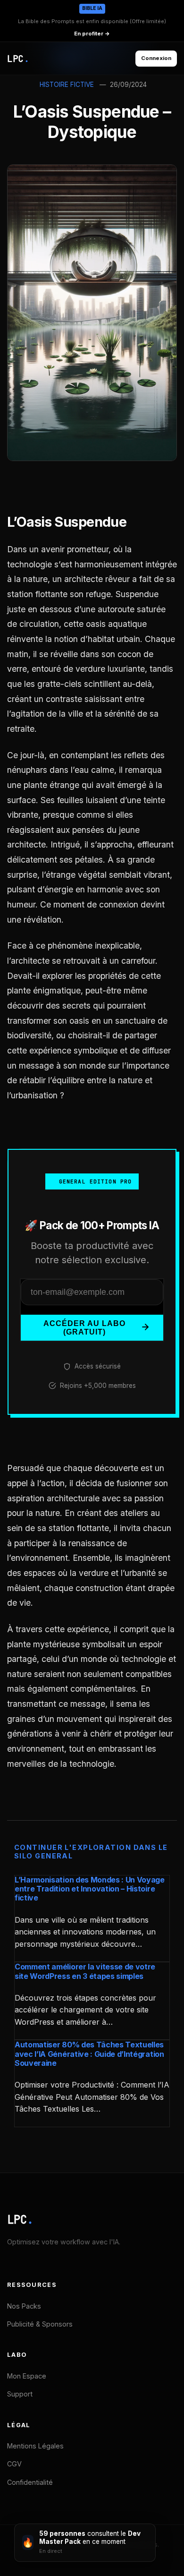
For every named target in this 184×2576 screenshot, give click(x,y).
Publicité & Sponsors (40, 2324)
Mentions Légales (35, 2446)
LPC (20, 2220)
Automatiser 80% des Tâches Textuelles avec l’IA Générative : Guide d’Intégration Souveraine (89, 2054)
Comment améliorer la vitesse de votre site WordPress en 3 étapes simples (85, 1971)
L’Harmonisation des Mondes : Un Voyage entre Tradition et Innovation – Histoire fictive (90, 1889)
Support (20, 2394)
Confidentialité (30, 2482)
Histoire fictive (67, 85)
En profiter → (92, 34)
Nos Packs (24, 2306)
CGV (14, 2464)
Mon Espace (27, 2376)
